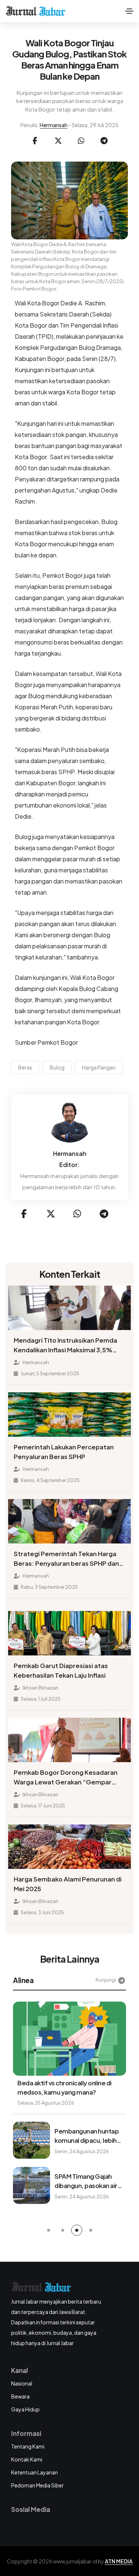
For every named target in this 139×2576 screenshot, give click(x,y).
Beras (25, 1067)
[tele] (104, 141)
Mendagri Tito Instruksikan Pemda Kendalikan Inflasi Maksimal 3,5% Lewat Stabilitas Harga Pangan (65, 1346)
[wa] (81, 141)
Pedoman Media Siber (37, 2485)
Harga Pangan (99, 1067)
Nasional (22, 2383)
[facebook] (35, 141)
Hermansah (54, 125)
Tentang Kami (28, 2446)
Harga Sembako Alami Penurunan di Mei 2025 (68, 1884)
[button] (49, 2230)
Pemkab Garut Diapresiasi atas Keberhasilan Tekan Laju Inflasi (61, 1670)
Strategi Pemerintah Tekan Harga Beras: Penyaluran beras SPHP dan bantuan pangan (66, 1559)
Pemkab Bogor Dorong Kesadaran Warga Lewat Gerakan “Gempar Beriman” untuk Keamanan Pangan (66, 1778)
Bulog (57, 1067)
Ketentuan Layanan (34, 2472)
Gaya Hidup (25, 2409)
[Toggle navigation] (129, 11)
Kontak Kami (27, 2459)
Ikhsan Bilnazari (40, 1688)
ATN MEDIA (119, 2561)
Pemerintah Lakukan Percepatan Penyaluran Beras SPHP (64, 1452)
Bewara (20, 2396)
